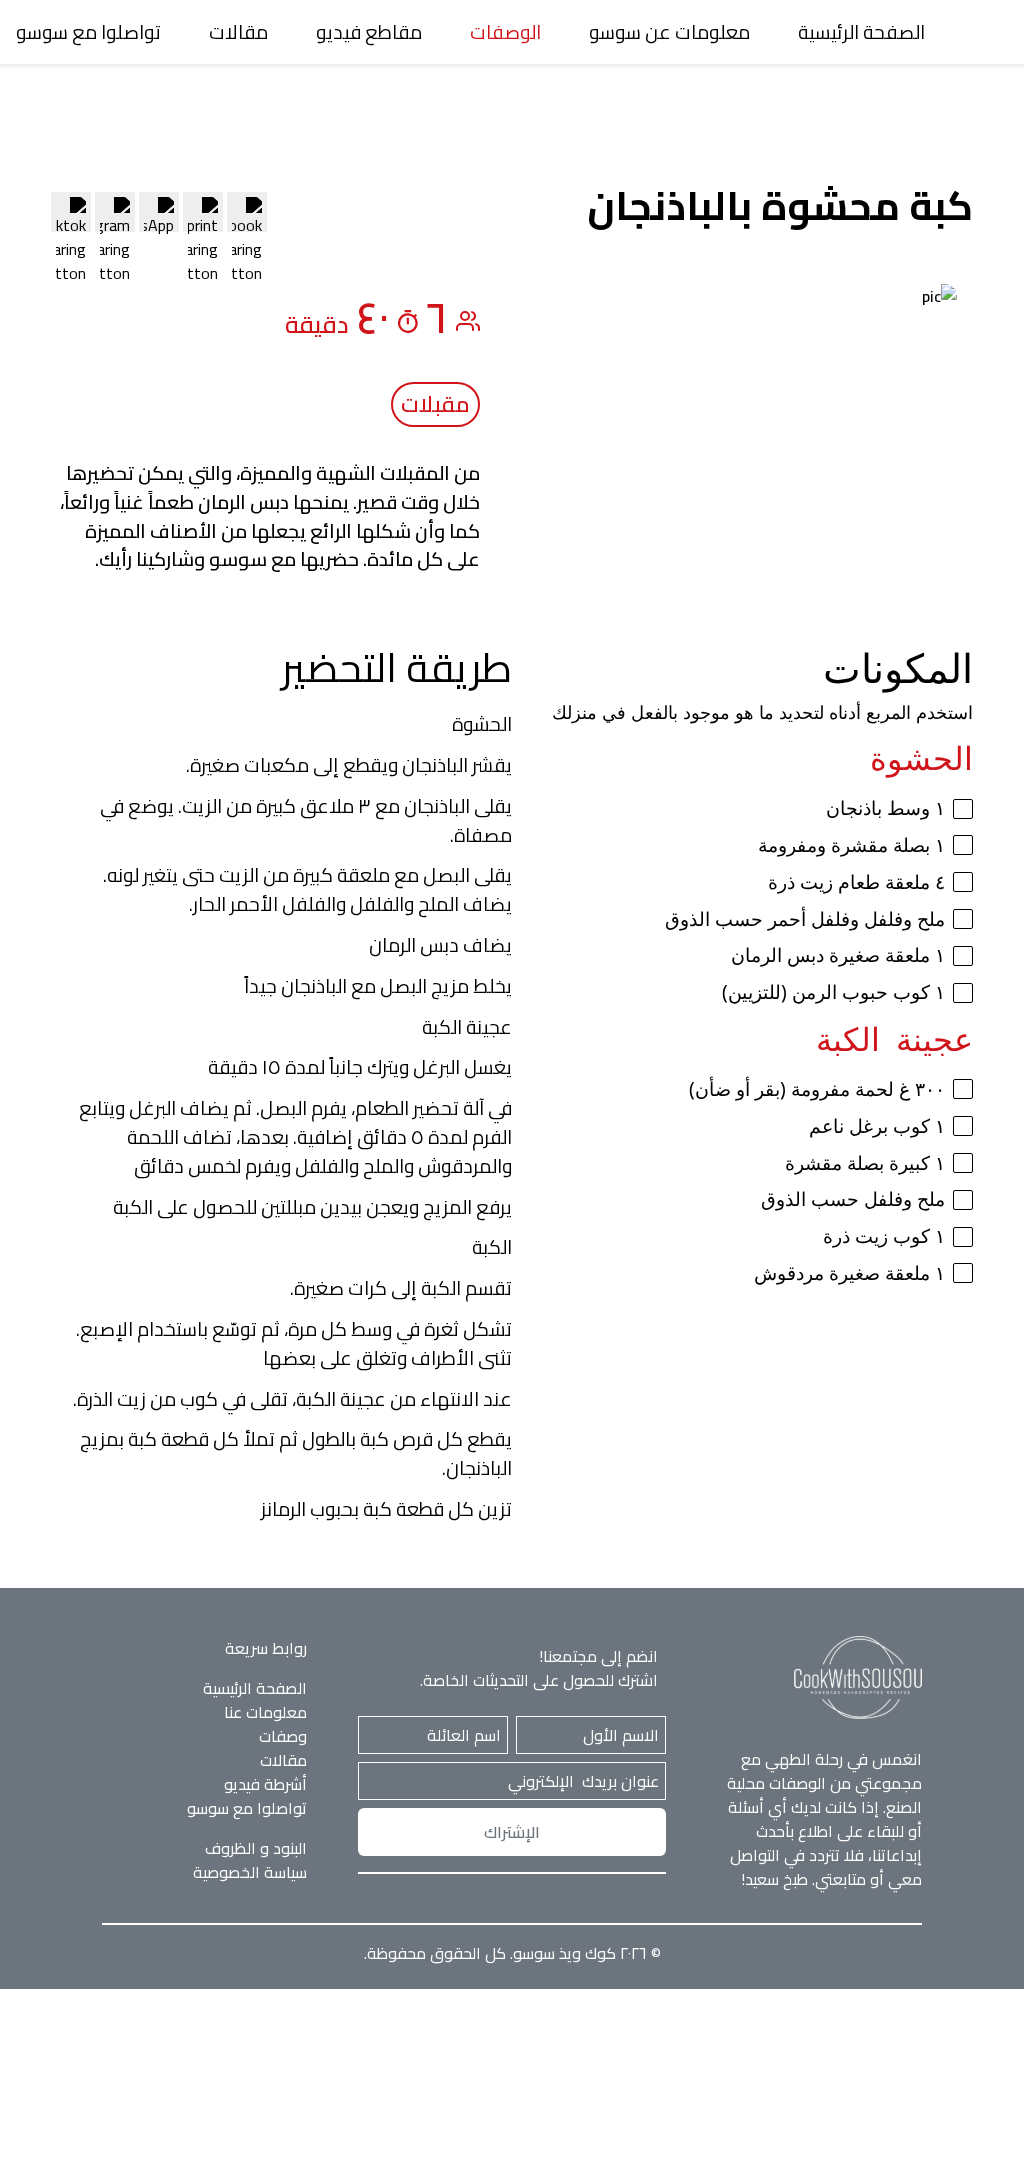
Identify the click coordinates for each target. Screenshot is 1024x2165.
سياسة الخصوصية (250, 1872)
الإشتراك (512, 1832)
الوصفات (505, 32)
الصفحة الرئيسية (861, 32)
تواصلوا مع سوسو (88, 32)
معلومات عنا (265, 1712)
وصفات (283, 1736)
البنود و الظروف (256, 1848)
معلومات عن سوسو (669, 32)
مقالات (238, 32)
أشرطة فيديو (265, 1784)
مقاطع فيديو (369, 32)
